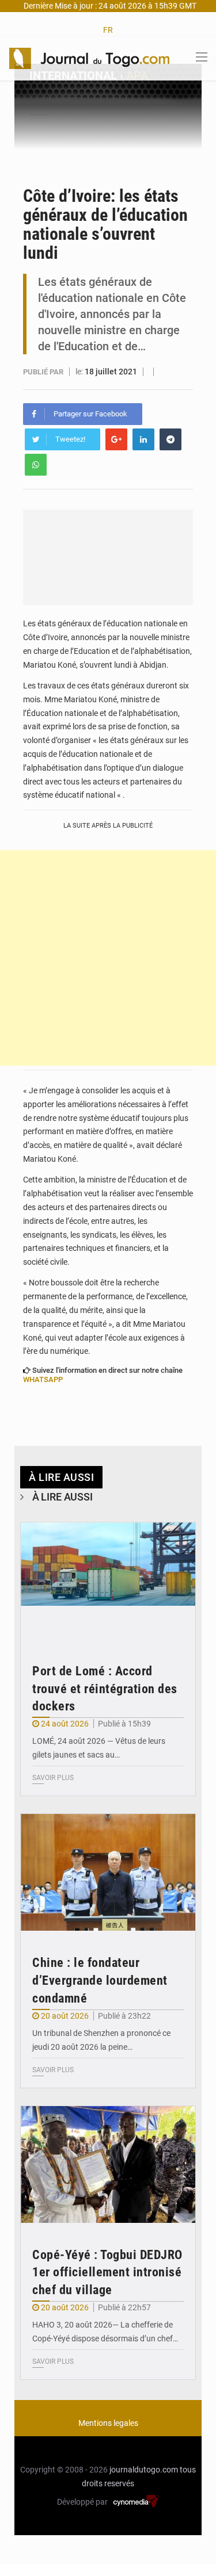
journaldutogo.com (144, 2470)
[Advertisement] (108, 958)
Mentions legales (108, 2423)
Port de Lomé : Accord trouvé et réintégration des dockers (105, 1689)
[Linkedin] (143, 439)
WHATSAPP (43, 1379)
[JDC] (89, 58)
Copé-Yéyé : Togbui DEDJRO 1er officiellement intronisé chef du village (107, 2273)
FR (108, 30)
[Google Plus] (116, 439)
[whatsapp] (36, 465)
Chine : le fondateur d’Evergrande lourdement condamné (100, 1980)
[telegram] (170, 439)
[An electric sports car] (108, 1581)
